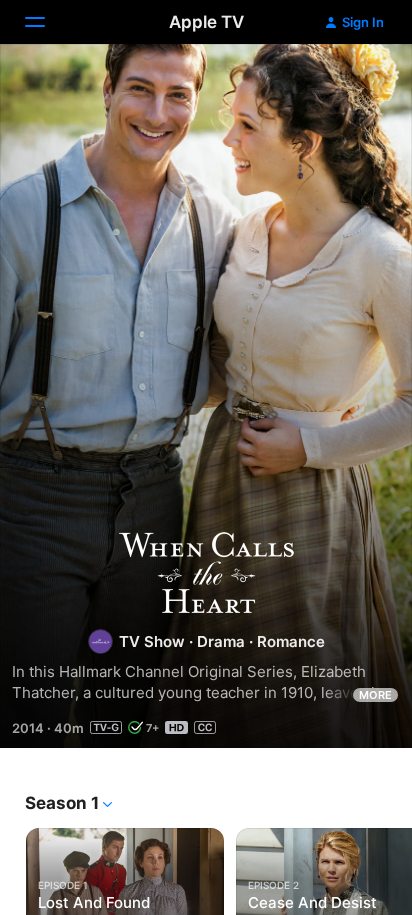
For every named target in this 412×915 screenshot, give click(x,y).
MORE (375, 695)
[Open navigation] (47, 22)
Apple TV (206, 22)
